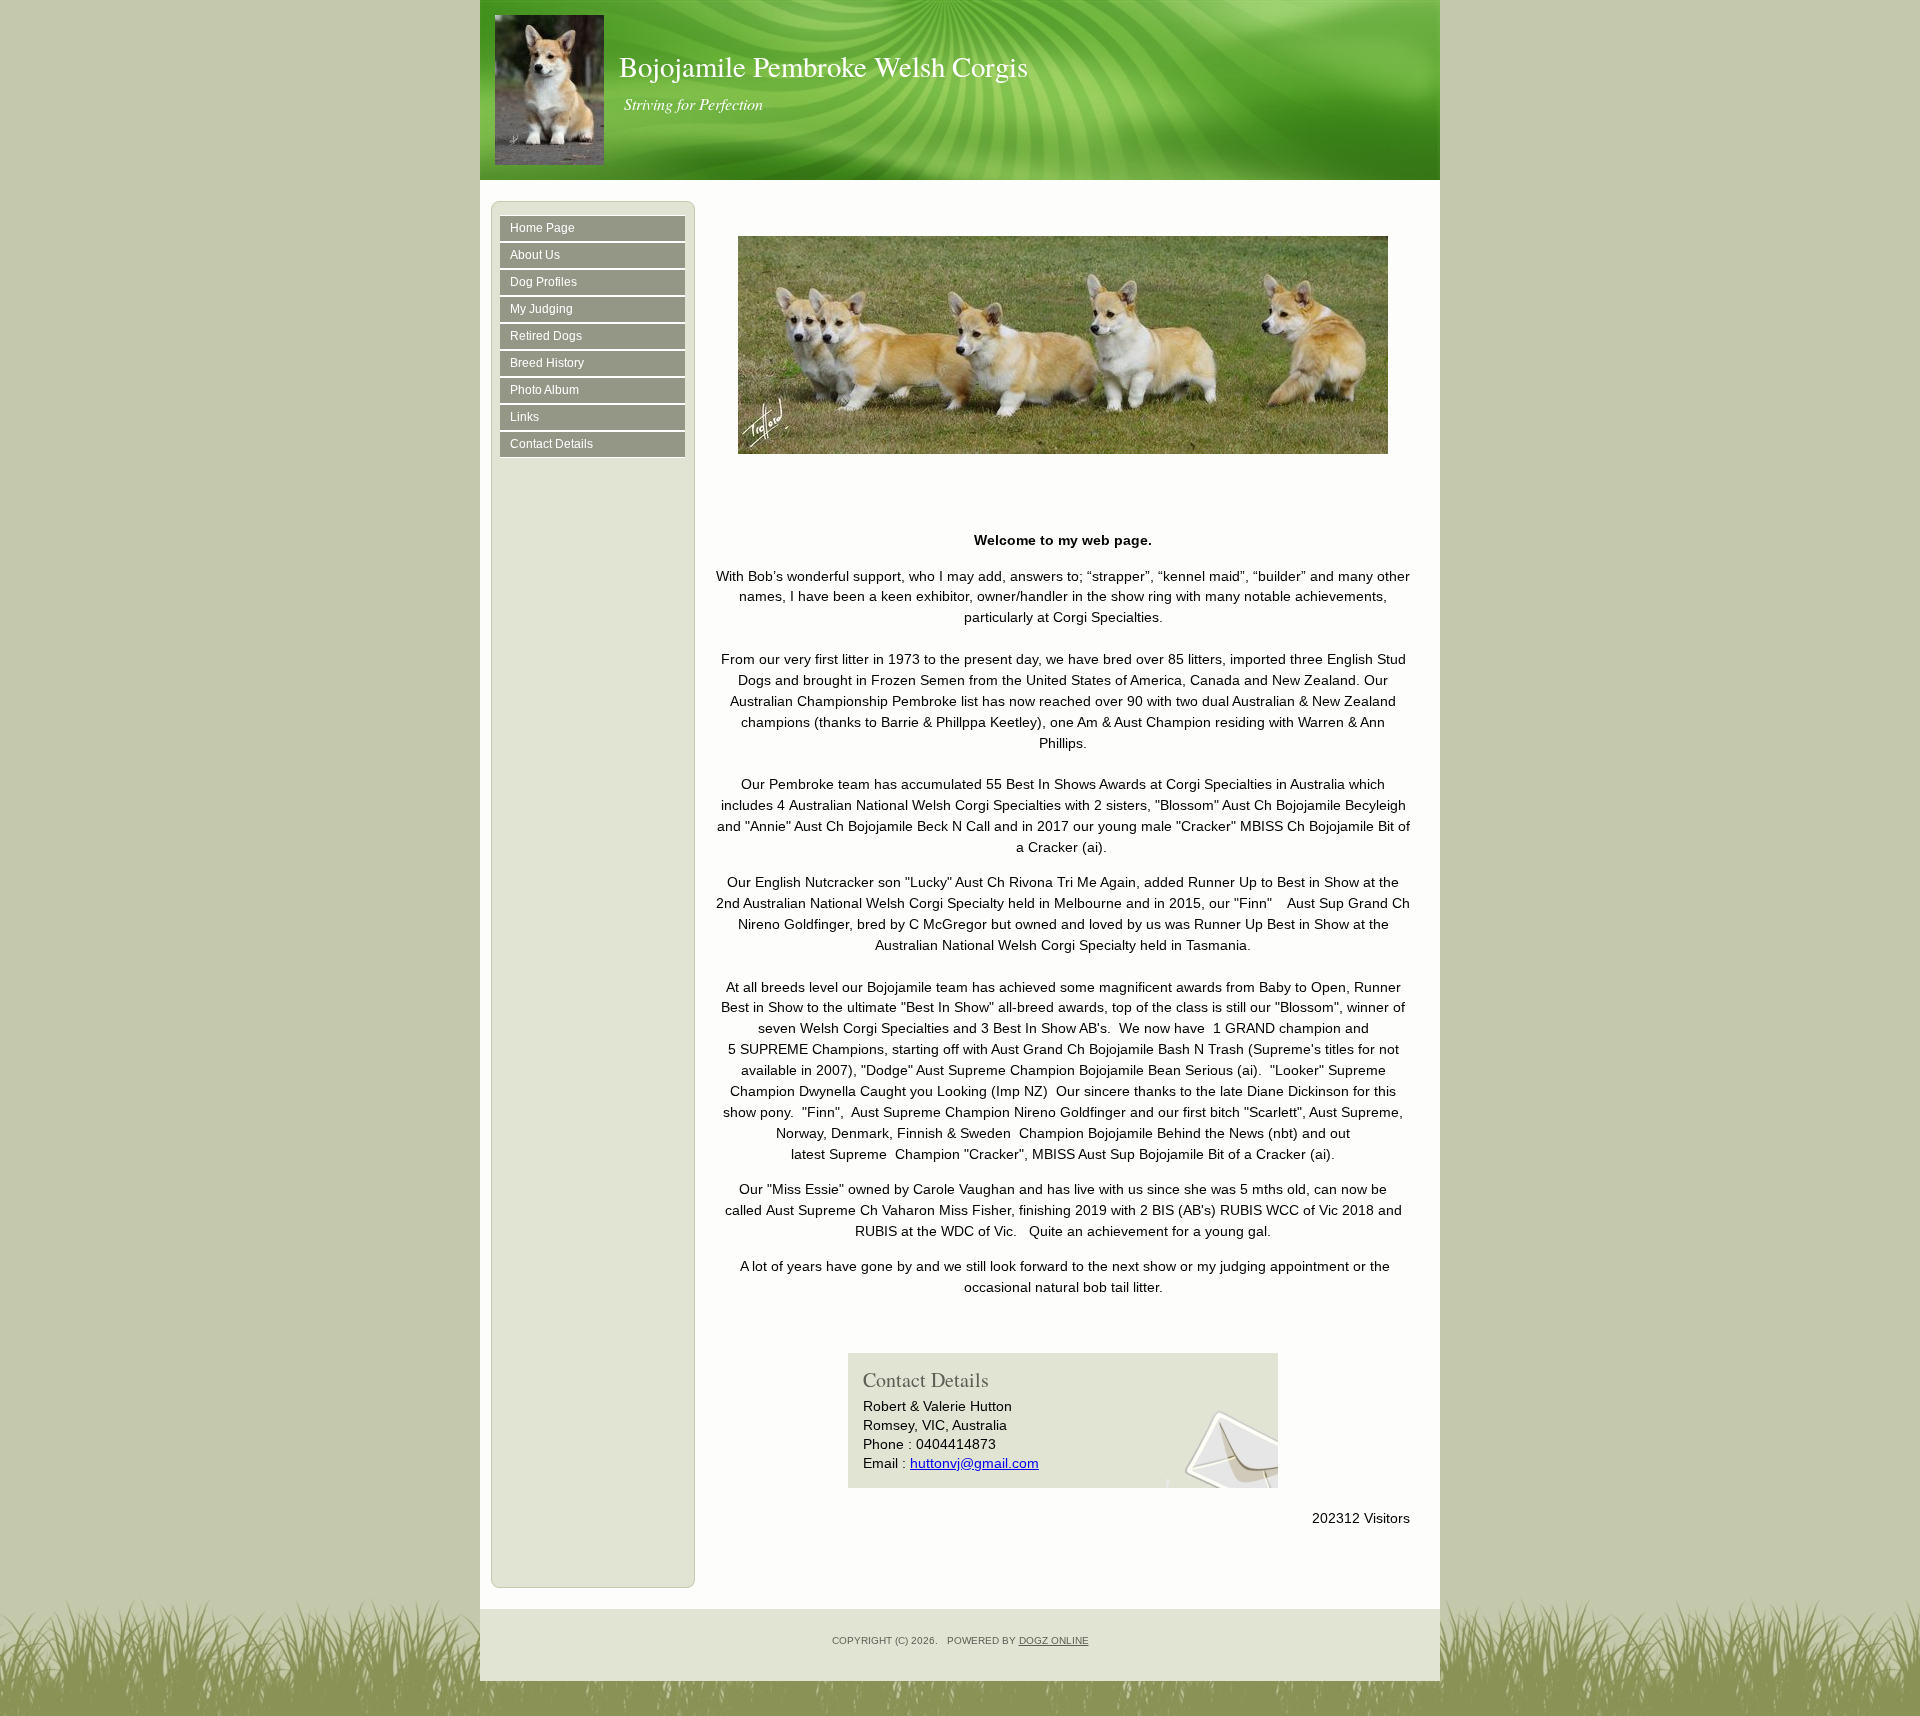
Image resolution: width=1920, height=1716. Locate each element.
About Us (535, 255)
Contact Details (551, 444)
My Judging (541, 309)
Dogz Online (1054, 1640)
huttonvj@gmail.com (974, 1463)
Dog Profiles (543, 282)
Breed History (547, 363)
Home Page (542, 228)
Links (524, 417)
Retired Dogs (546, 336)
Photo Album (544, 390)
